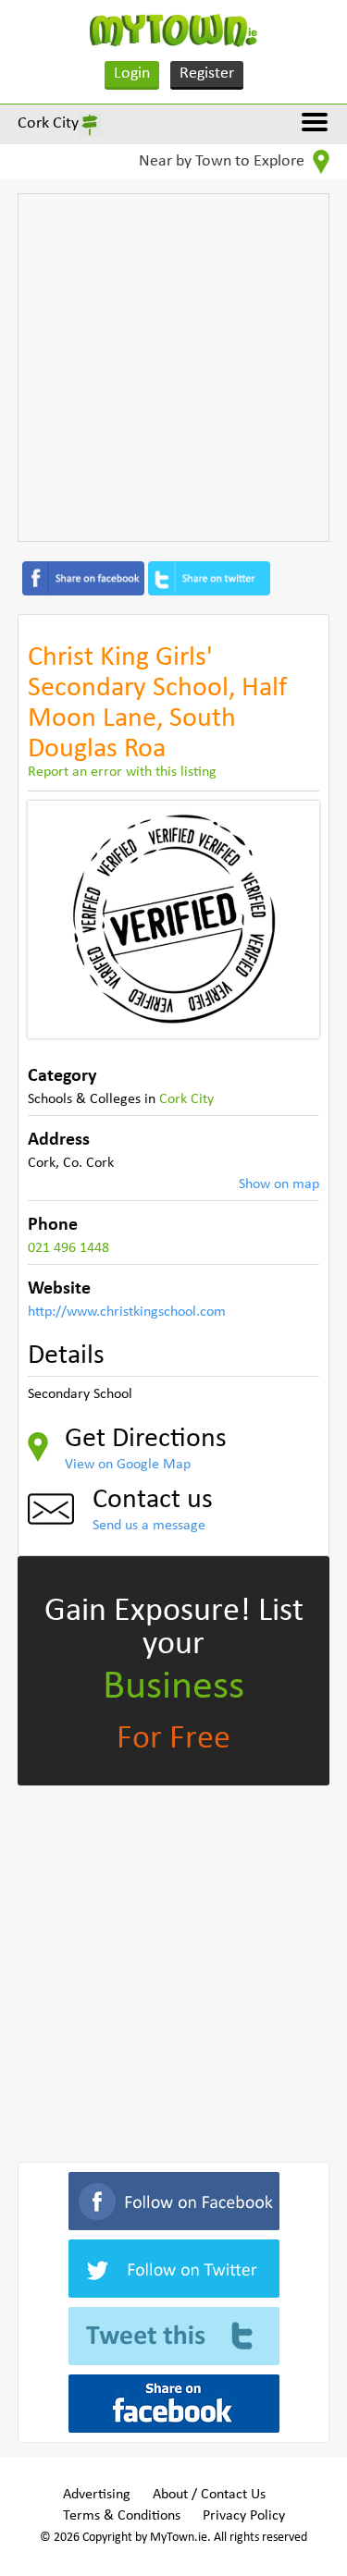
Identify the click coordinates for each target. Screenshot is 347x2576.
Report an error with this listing (122, 772)
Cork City (48, 123)
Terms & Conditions (122, 2516)
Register (207, 74)
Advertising (97, 2495)
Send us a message (149, 1526)
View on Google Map (128, 1465)
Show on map (279, 1184)
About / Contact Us (209, 2495)
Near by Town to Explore (223, 161)
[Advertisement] (173, 368)
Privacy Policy (244, 2516)
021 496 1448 (68, 1248)
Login (132, 74)
